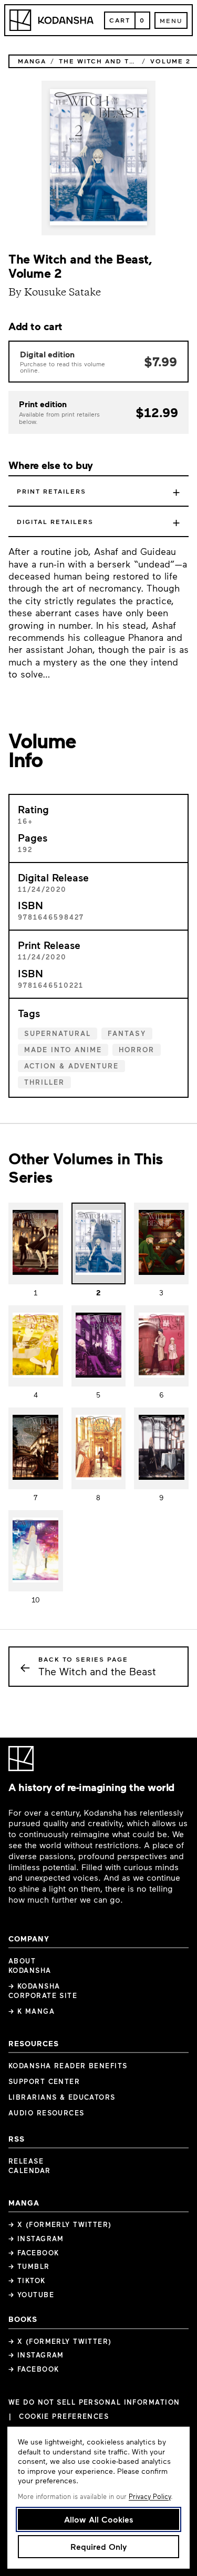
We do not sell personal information (94, 2402)
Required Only (98, 2546)
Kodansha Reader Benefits (68, 2066)
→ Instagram (36, 2239)
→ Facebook (34, 2253)
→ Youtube (31, 2295)
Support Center (44, 2081)
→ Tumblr (29, 2266)
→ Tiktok (27, 2280)
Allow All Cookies (99, 2519)
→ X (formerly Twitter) (60, 2224)
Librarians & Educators (62, 2097)
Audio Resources (46, 2113)
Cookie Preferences (64, 2416)
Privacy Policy (150, 2496)
